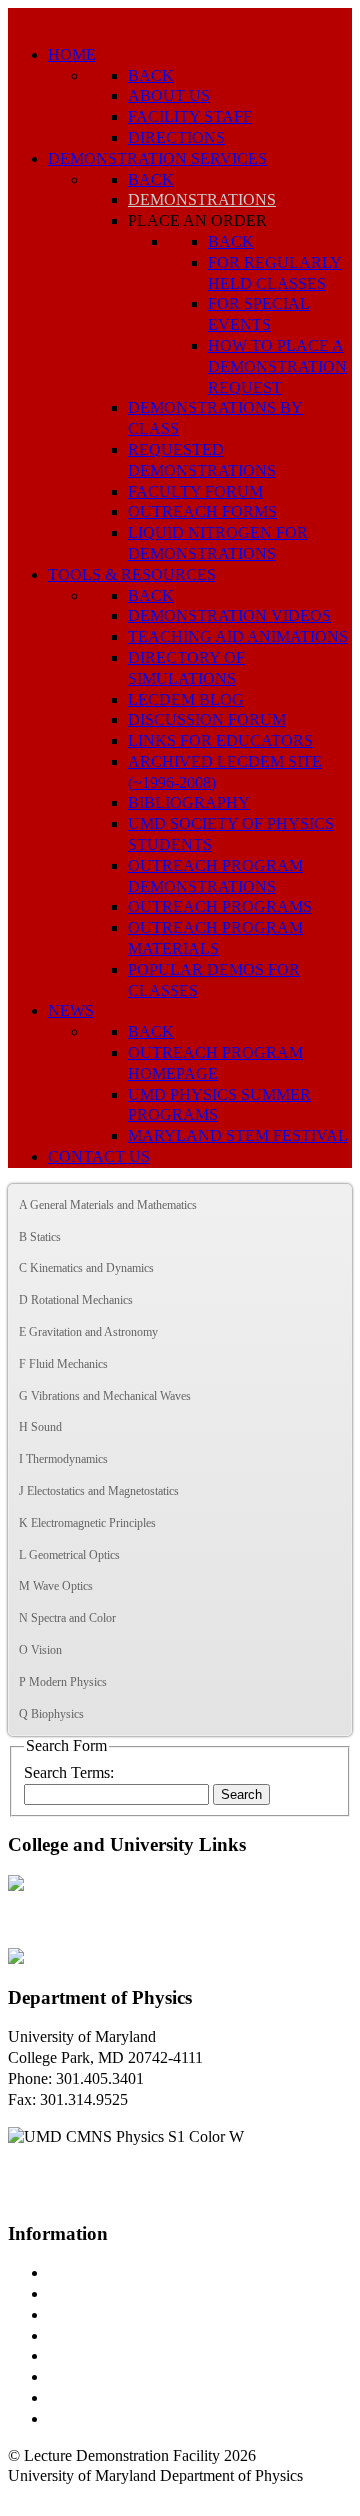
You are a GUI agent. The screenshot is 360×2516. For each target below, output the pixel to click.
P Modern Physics (63, 1682)
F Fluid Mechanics (63, 1364)
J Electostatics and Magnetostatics (99, 1491)
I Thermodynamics (63, 1459)
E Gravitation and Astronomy (88, 1332)
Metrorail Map (93, 2335)
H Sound (40, 1427)
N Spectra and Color (67, 1618)
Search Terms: (69, 1772)
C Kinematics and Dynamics (86, 1268)
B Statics (40, 1237)
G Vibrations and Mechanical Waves (105, 1396)
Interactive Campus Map (125, 2314)
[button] (336, 1206)
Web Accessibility (104, 2418)
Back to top (44, 2496)
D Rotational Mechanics (76, 1300)
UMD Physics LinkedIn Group (146, 2397)
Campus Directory (106, 2272)
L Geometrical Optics (69, 1555)
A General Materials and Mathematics (108, 1205)
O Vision (40, 1650)
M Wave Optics (56, 1586)
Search (241, 1794)
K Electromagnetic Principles (87, 1523)
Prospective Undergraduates (136, 2293)
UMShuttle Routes (107, 2355)
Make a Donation (103, 2376)
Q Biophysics (51, 1714)
